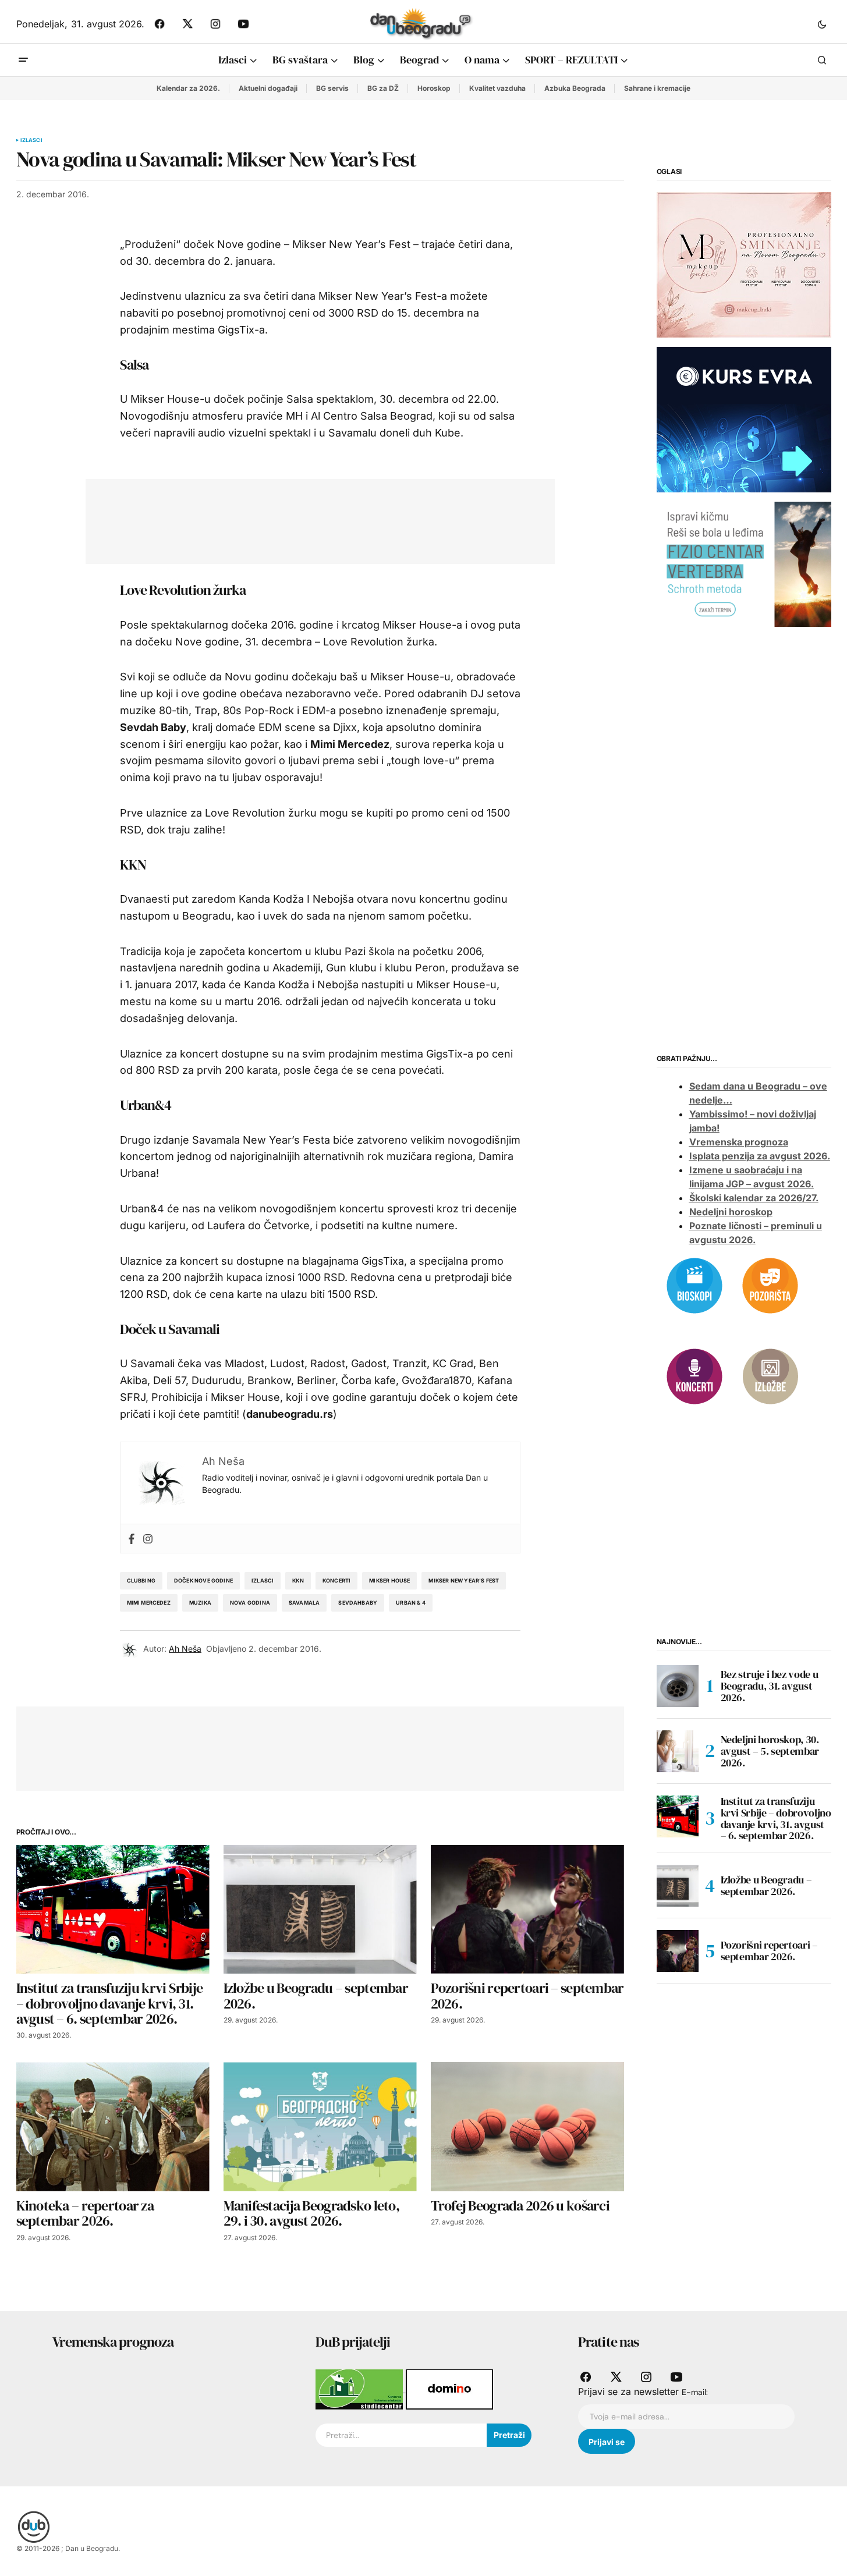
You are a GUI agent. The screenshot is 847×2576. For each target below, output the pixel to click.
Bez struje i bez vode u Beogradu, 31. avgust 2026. (770, 1686)
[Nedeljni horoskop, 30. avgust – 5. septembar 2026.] (678, 1751)
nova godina (250, 1603)
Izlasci (31, 140)
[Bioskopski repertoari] (694, 1285)
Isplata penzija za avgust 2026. (760, 1156)
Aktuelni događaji (268, 88)
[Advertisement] (311, 519)
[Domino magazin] (449, 2389)
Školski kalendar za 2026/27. (754, 1198)
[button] (822, 24)
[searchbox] (401, 2435)
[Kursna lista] (744, 264)
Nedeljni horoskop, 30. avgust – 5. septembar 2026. (770, 1751)
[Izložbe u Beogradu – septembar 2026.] (320, 1909)
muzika (200, 1603)
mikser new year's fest (464, 1580)
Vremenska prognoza (739, 1142)
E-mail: (695, 2392)
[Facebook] (132, 1539)
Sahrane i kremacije (657, 88)
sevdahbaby (358, 1603)
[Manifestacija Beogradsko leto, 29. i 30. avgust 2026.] (320, 2126)
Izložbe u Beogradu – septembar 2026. (766, 1885)
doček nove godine (203, 1580)
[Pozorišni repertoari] (770, 1285)
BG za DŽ (383, 88)
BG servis (332, 88)
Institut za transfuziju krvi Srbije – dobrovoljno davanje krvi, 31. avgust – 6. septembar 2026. (776, 1819)
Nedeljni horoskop (731, 1212)
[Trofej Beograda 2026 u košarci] (527, 2126)
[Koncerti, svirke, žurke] (694, 1375)
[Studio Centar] (361, 2389)
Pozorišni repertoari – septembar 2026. (769, 1951)
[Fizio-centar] (744, 563)
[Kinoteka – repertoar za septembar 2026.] (113, 2126)
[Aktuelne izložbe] (770, 1375)
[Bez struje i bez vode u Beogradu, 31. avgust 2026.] (678, 1686)
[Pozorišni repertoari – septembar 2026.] (527, 1909)
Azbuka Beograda (575, 88)
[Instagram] (148, 1539)
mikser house (389, 1580)
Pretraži (509, 2435)
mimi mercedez (149, 1603)
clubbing (141, 1580)
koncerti (336, 1580)
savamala (304, 1603)
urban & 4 (411, 1603)
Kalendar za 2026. (188, 88)
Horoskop (434, 88)
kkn (298, 1580)
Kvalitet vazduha (497, 88)
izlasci (263, 1580)
